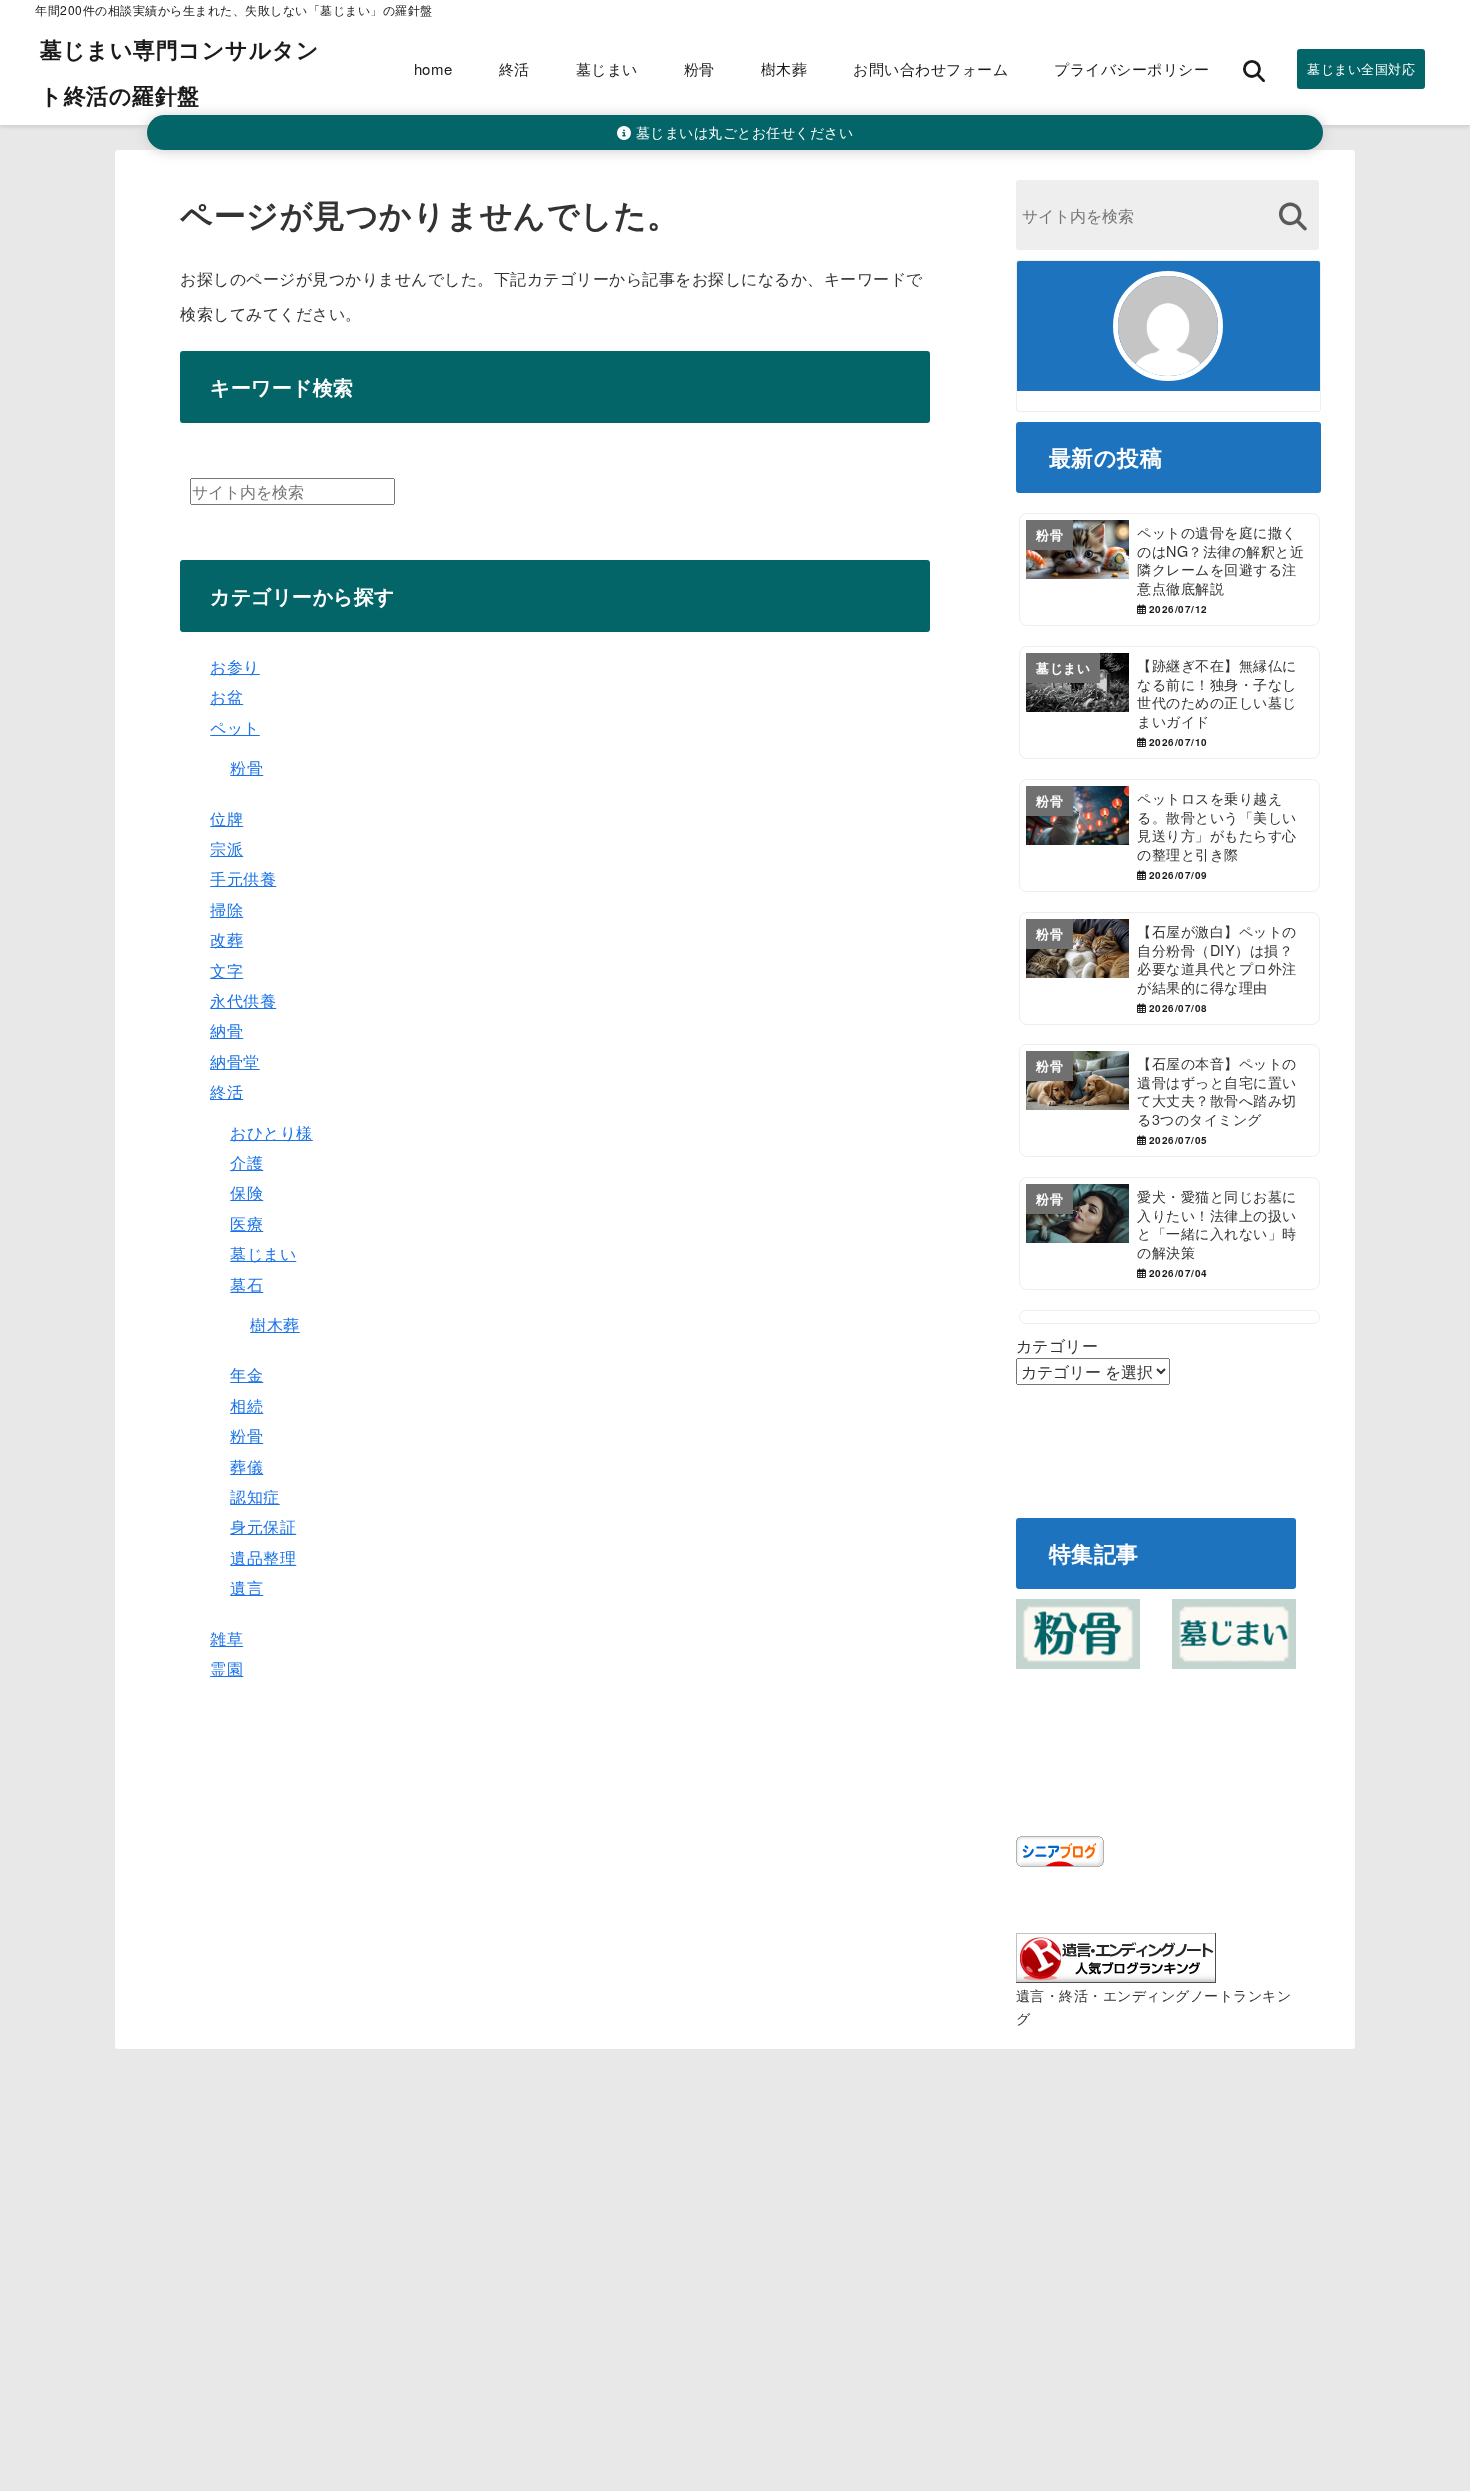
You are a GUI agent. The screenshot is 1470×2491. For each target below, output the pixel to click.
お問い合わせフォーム (930, 68)
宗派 (226, 848)
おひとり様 (271, 1132)
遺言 (246, 1587)
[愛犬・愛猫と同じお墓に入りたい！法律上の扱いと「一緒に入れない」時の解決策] (1169, 1233)
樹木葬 (784, 68)
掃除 (226, 909)
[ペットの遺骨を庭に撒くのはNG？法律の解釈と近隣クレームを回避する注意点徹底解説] (1169, 569)
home (433, 68)
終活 (514, 68)
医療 (246, 1223)
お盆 (226, 696)
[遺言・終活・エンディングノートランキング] (1116, 1971)
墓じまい (607, 68)
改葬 (226, 939)
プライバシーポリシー (1131, 68)
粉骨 (699, 68)
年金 (246, 1374)
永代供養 (243, 1000)
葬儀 (246, 1466)
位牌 (226, 818)
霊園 (226, 1668)
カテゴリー (1057, 1345)
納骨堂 (235, 1061)
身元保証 (263, 1526)
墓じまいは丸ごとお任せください (742, 132)
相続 (246, 1405)
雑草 (226, 1638)
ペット (235, 727)
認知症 (255, 1496)
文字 (226, 970)
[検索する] (1293, 216)
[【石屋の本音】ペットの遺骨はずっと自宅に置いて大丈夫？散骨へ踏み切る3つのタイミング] (1169, 1100)
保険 (246, 1192)
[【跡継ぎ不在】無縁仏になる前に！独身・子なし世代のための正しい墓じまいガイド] (1169, 702)
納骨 (226, 1030)
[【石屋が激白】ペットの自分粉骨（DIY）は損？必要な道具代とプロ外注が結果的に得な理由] (1169, 968)
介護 (246, 1162)
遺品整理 (263, 1557)
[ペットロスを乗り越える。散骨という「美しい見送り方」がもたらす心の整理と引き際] (1169, 835)
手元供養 (243, 878)
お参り (235, 666)
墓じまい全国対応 (1361, 68)
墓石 (246, 1284)
